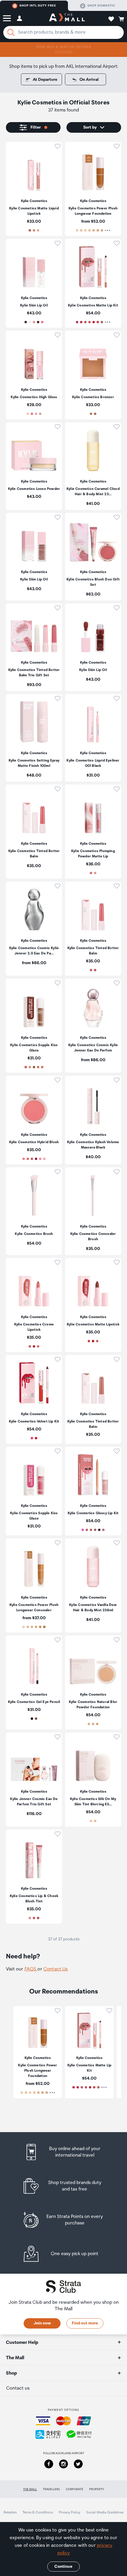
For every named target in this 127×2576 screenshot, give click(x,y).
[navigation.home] (67, 18)
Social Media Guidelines (105, 2512)
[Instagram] (63, 2464)
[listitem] (34, 189)
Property (97, 2489)
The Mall (30, 2489)
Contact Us (56, 1969)
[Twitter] (78, 2464)
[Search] (11, 32)
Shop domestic (101, 6)
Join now (42, 2323)
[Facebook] (49, 2464)
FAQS (31, 1969)
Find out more (85, 2323)
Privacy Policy (70, 2512)
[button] (7, 18)
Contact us (18, 2388)
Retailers (10, 2512)
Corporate (75, 2489)
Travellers (51, 2489)
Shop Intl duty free (38, 6)
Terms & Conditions (38, 2512)
